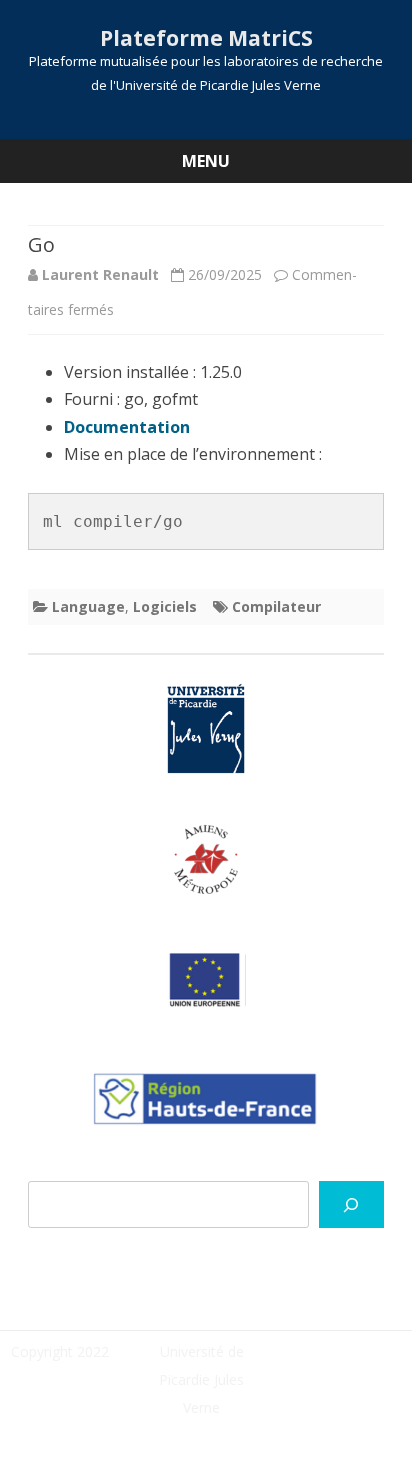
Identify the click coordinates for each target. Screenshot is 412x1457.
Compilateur (276, 606)
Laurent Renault (100, 274)
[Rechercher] (351, 1204)
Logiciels (165, 606)
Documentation (127, 427)
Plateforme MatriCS (206, 38)
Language (88, 606)
